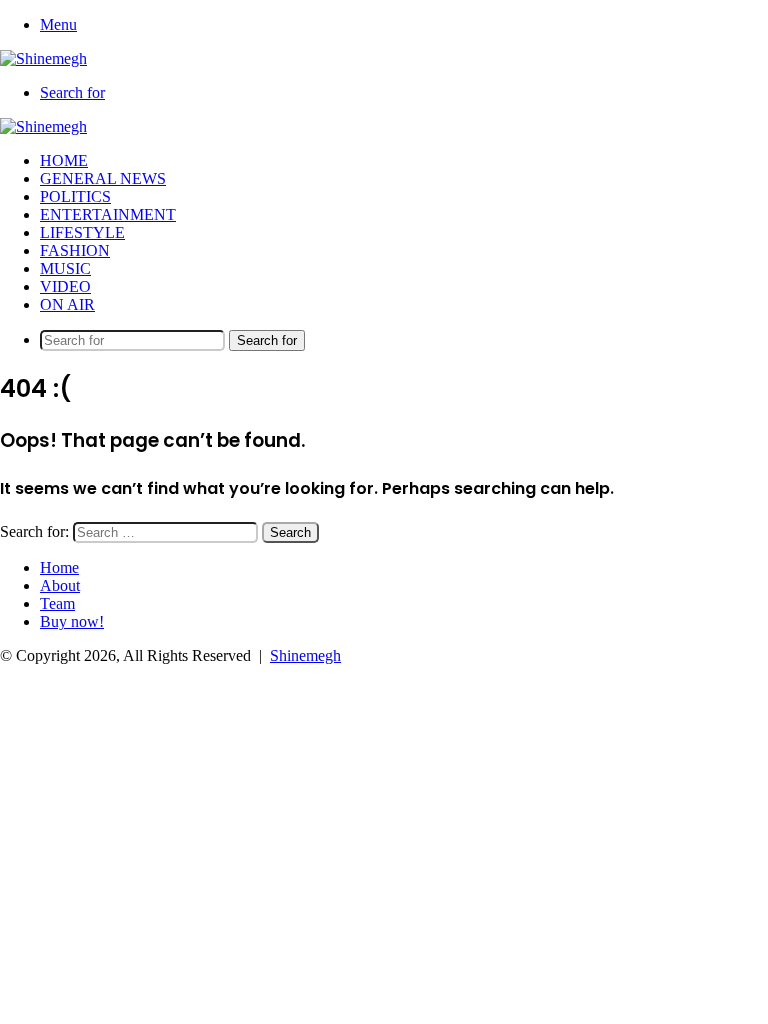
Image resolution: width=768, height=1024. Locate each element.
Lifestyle (82, 232)
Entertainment (108, 214)
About (60, 585)
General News (103, 178)
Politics (75, 196)
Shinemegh (305, 655)
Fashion (75, 250)
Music (65, 268)
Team (57, 603)
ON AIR (67, 304)
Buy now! (72, 621)
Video (65, 286)
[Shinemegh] (43, 58)
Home (64, 160)
